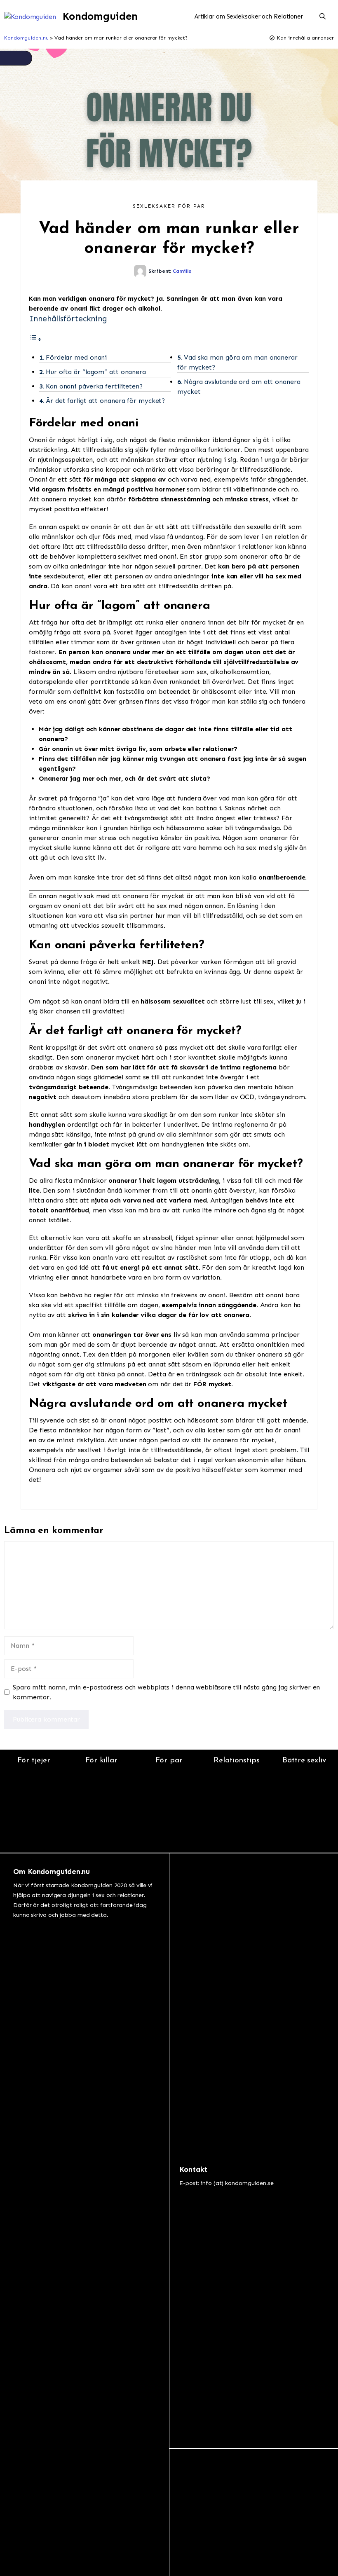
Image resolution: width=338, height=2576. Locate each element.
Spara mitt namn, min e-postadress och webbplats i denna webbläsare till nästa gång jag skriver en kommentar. (166, 1692)
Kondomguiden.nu (26, 38)
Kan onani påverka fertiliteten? (94, 386)
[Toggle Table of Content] (35, 339)
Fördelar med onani (76, 357)
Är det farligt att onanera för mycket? (105, 401)
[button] (323, 16)
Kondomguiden (100, 16)
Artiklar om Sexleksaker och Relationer (249, 16)
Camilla (182, 271)
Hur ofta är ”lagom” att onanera (96, 372)
